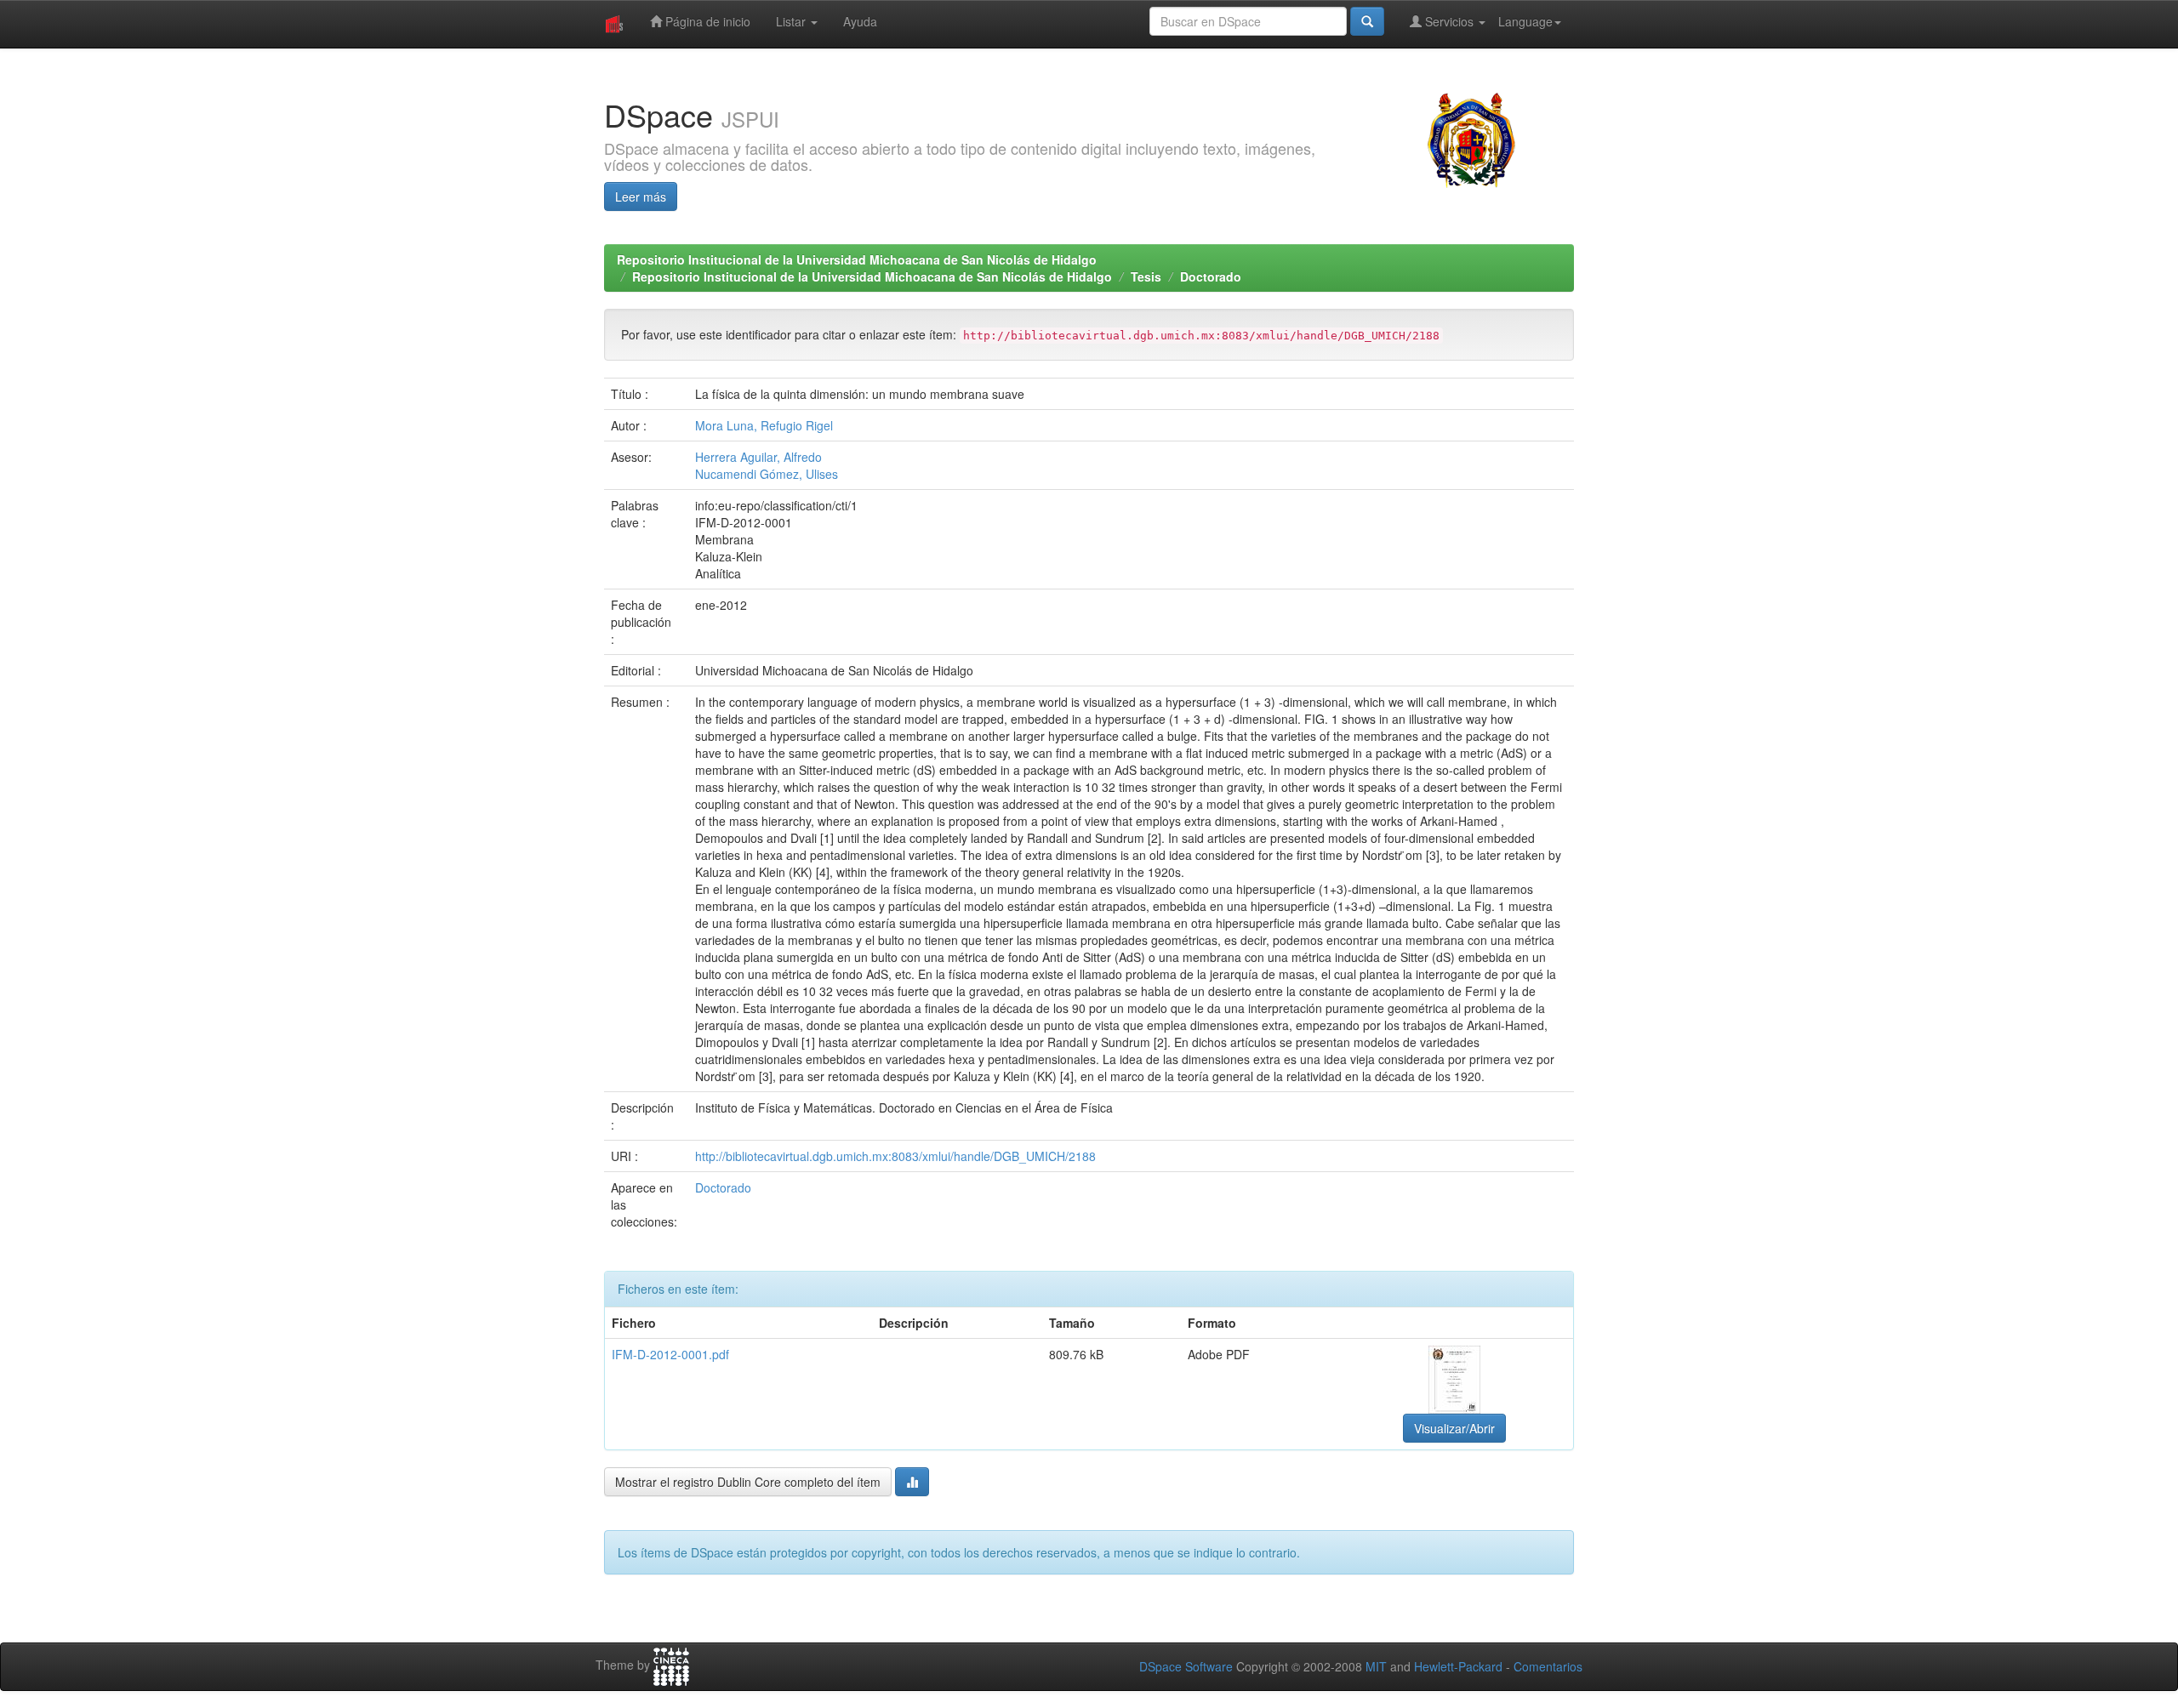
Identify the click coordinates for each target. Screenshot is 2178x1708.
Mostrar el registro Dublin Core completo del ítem (748, 1482)
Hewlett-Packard (1458, 1666)
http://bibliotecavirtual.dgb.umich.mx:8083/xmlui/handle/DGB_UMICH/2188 (895, 1156)
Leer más (641, 196)
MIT (1376, 1666)
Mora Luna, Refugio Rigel (764, 425)
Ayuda (860, 21)
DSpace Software (1186, 1666)
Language (1525, 21)
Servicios (1449, 21)
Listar (793, 21)
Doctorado (1211, 276)
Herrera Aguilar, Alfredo (758, 457)
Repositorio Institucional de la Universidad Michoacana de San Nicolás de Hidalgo (857, 259)
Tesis (1146, 276)
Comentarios (1548, 1666)
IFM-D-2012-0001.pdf (670, 1354)
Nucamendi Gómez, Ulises (767, 474)
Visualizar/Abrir (1454, 1428)
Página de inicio (706, 21)
